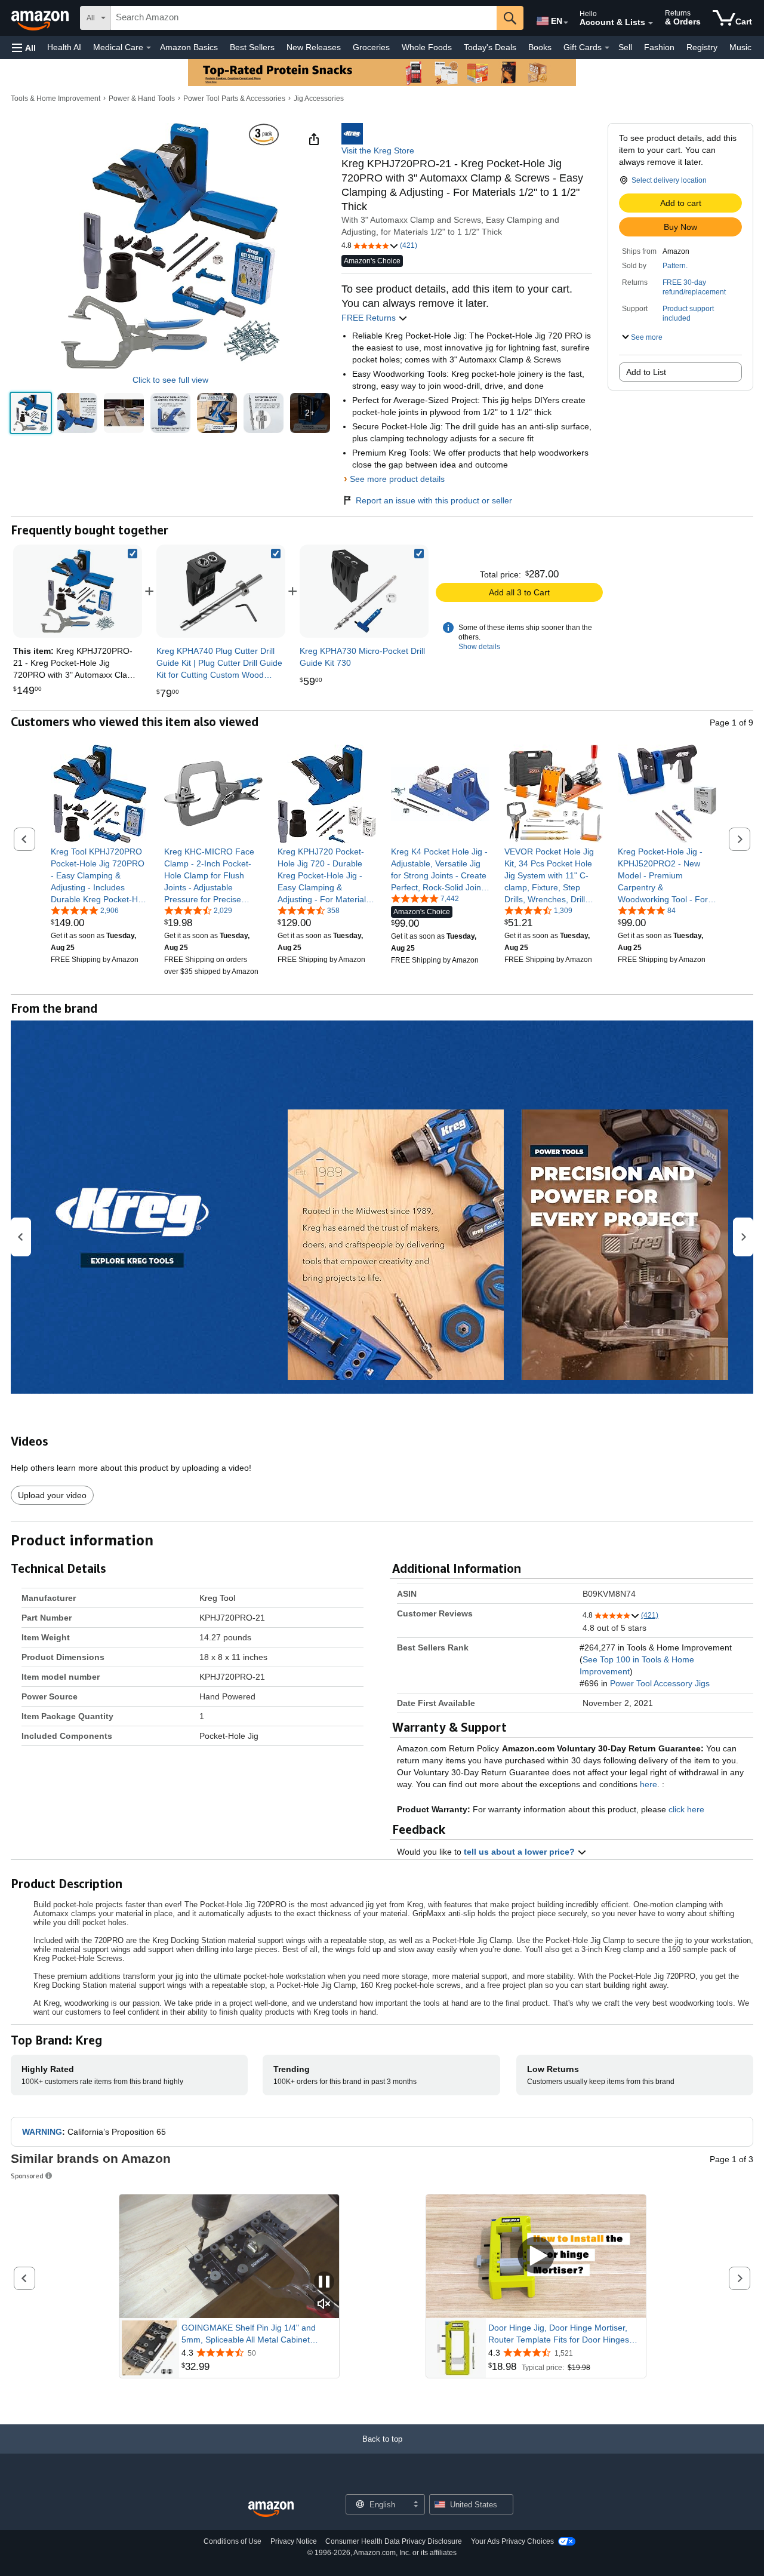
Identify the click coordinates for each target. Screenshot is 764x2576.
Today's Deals (490, 47)
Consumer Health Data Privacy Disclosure (394, 2541)
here (649, 1784)
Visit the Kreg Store (378, 150)
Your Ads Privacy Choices (512, 2541)
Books (540, 47)
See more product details (397, 479)
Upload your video (52, 1495)
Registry (702, 47)
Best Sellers (252, 47)
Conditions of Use (232, 2541)
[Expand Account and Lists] (651, 23)
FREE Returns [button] (370, 318)
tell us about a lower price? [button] (520, 1852)
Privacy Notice (294, 2541)
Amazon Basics (189, 47)
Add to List (646, 372)
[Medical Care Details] (149, 48)
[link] (221, 591)
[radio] (31, 413)
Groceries (371, 47)
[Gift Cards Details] (607, 48)
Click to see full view (170, 380)
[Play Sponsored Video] (536, 2256)
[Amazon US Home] (271, 2509)
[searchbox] (304, 18)
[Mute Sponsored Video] (324, 2305)
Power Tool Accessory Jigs (660, 1683)
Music (740, 47)
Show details (479, 647)
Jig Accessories (319, 99)
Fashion (659, 47)
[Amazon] (41, 18)
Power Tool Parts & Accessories (234, 99)
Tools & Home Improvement (56, 99)
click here (686, 1809)
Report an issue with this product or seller (434, 500)
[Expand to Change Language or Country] (566, 23)
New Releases (314, 47)
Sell (625, 47)
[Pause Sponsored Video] (324, 2283)
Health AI (64, 47)
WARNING (42, 2132)
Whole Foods (427, 47)
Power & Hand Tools (142, 99)
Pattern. (675, 266)
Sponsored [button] (27, 2176)
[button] (24, 47)
